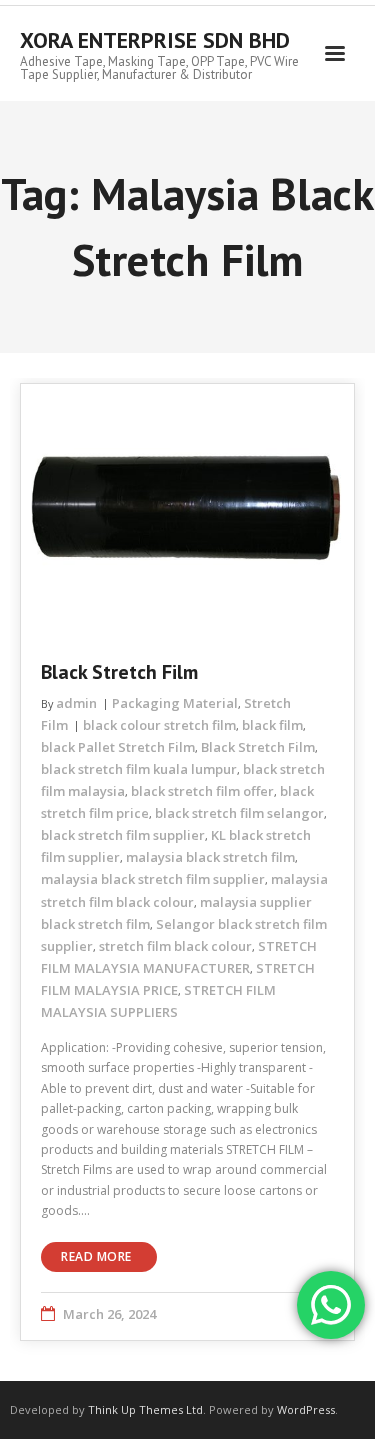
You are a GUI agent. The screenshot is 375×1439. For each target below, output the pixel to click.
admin (76, 703)
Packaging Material (175, 703)
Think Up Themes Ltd (145, 1409)
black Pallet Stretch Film (118, 747)
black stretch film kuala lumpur (139, 769)
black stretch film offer (202, 791)
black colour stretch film (159, 725)
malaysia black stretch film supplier (153, 879)
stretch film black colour (175, 946)
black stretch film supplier (123, 835)
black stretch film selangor (239, 813)
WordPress (306, 1409)
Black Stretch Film (119, 672)
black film (272, 725)
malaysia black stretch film (210, 857)
